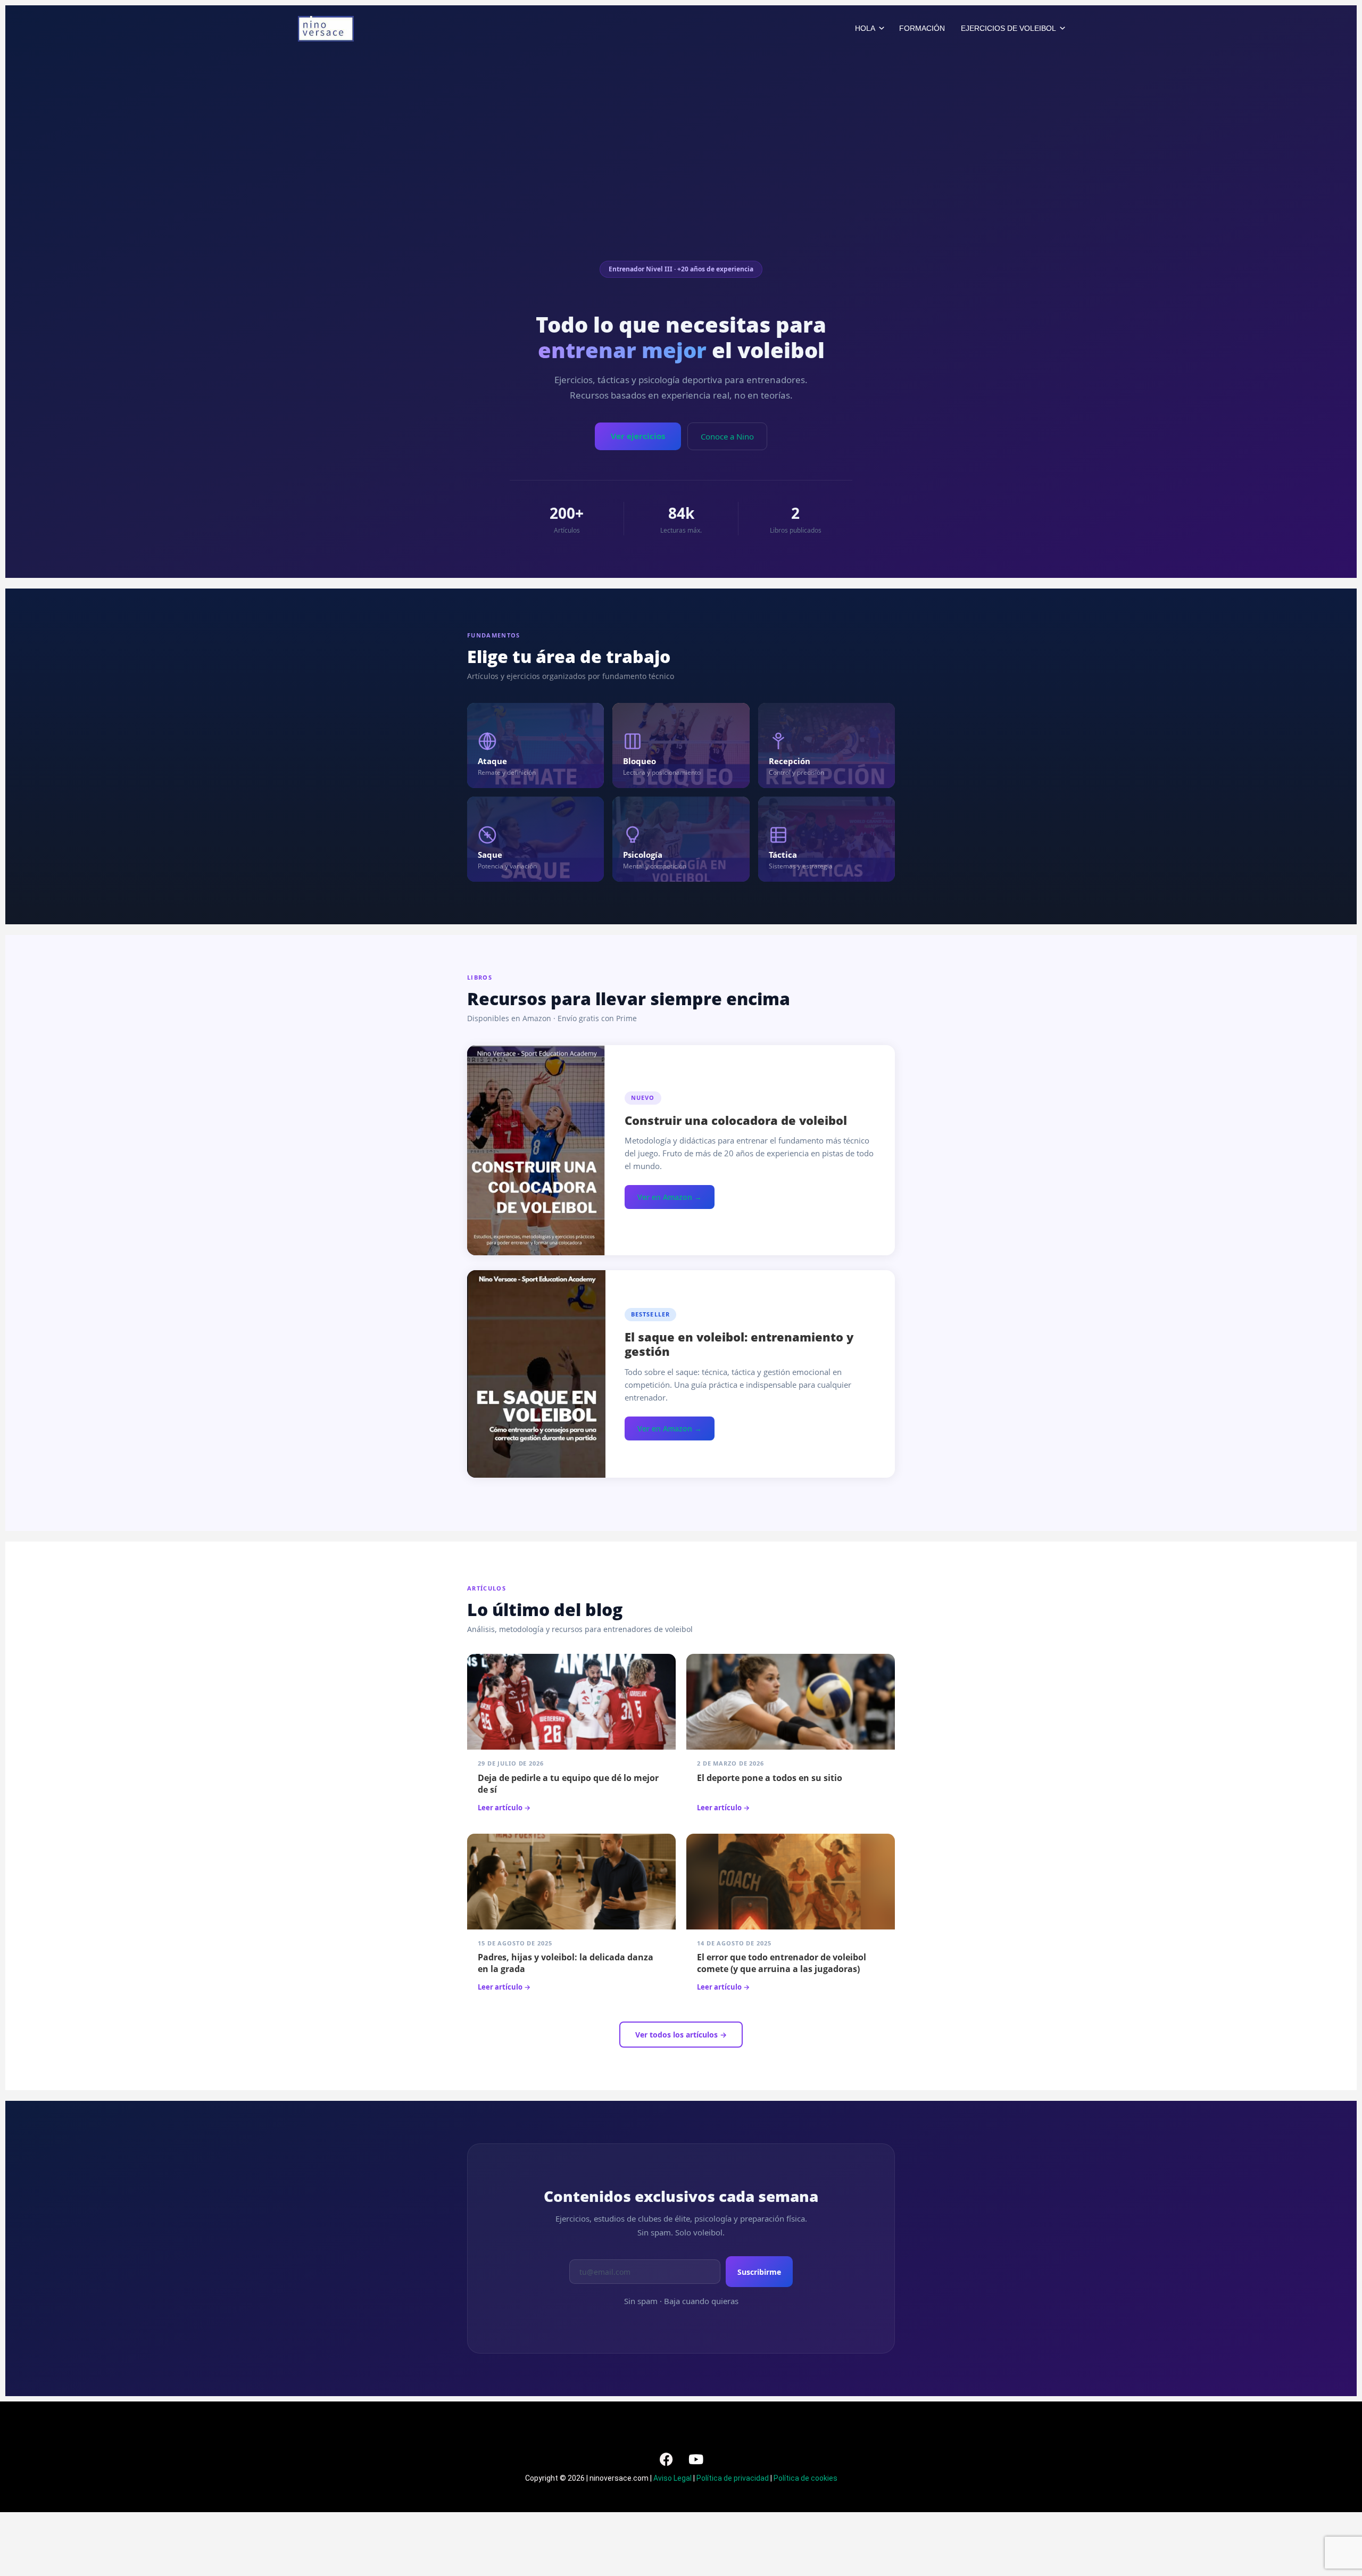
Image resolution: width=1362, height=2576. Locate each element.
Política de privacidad (733, 2478)
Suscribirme (759, 2272)
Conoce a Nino (727, 436)
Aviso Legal (672, 2478)
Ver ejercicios (638, 436)
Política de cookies (805, 2478)
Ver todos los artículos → (681, 2035)
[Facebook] (667, 2459)
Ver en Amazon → (670, 1197)
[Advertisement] (681, 181)
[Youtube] (696, 2459)
